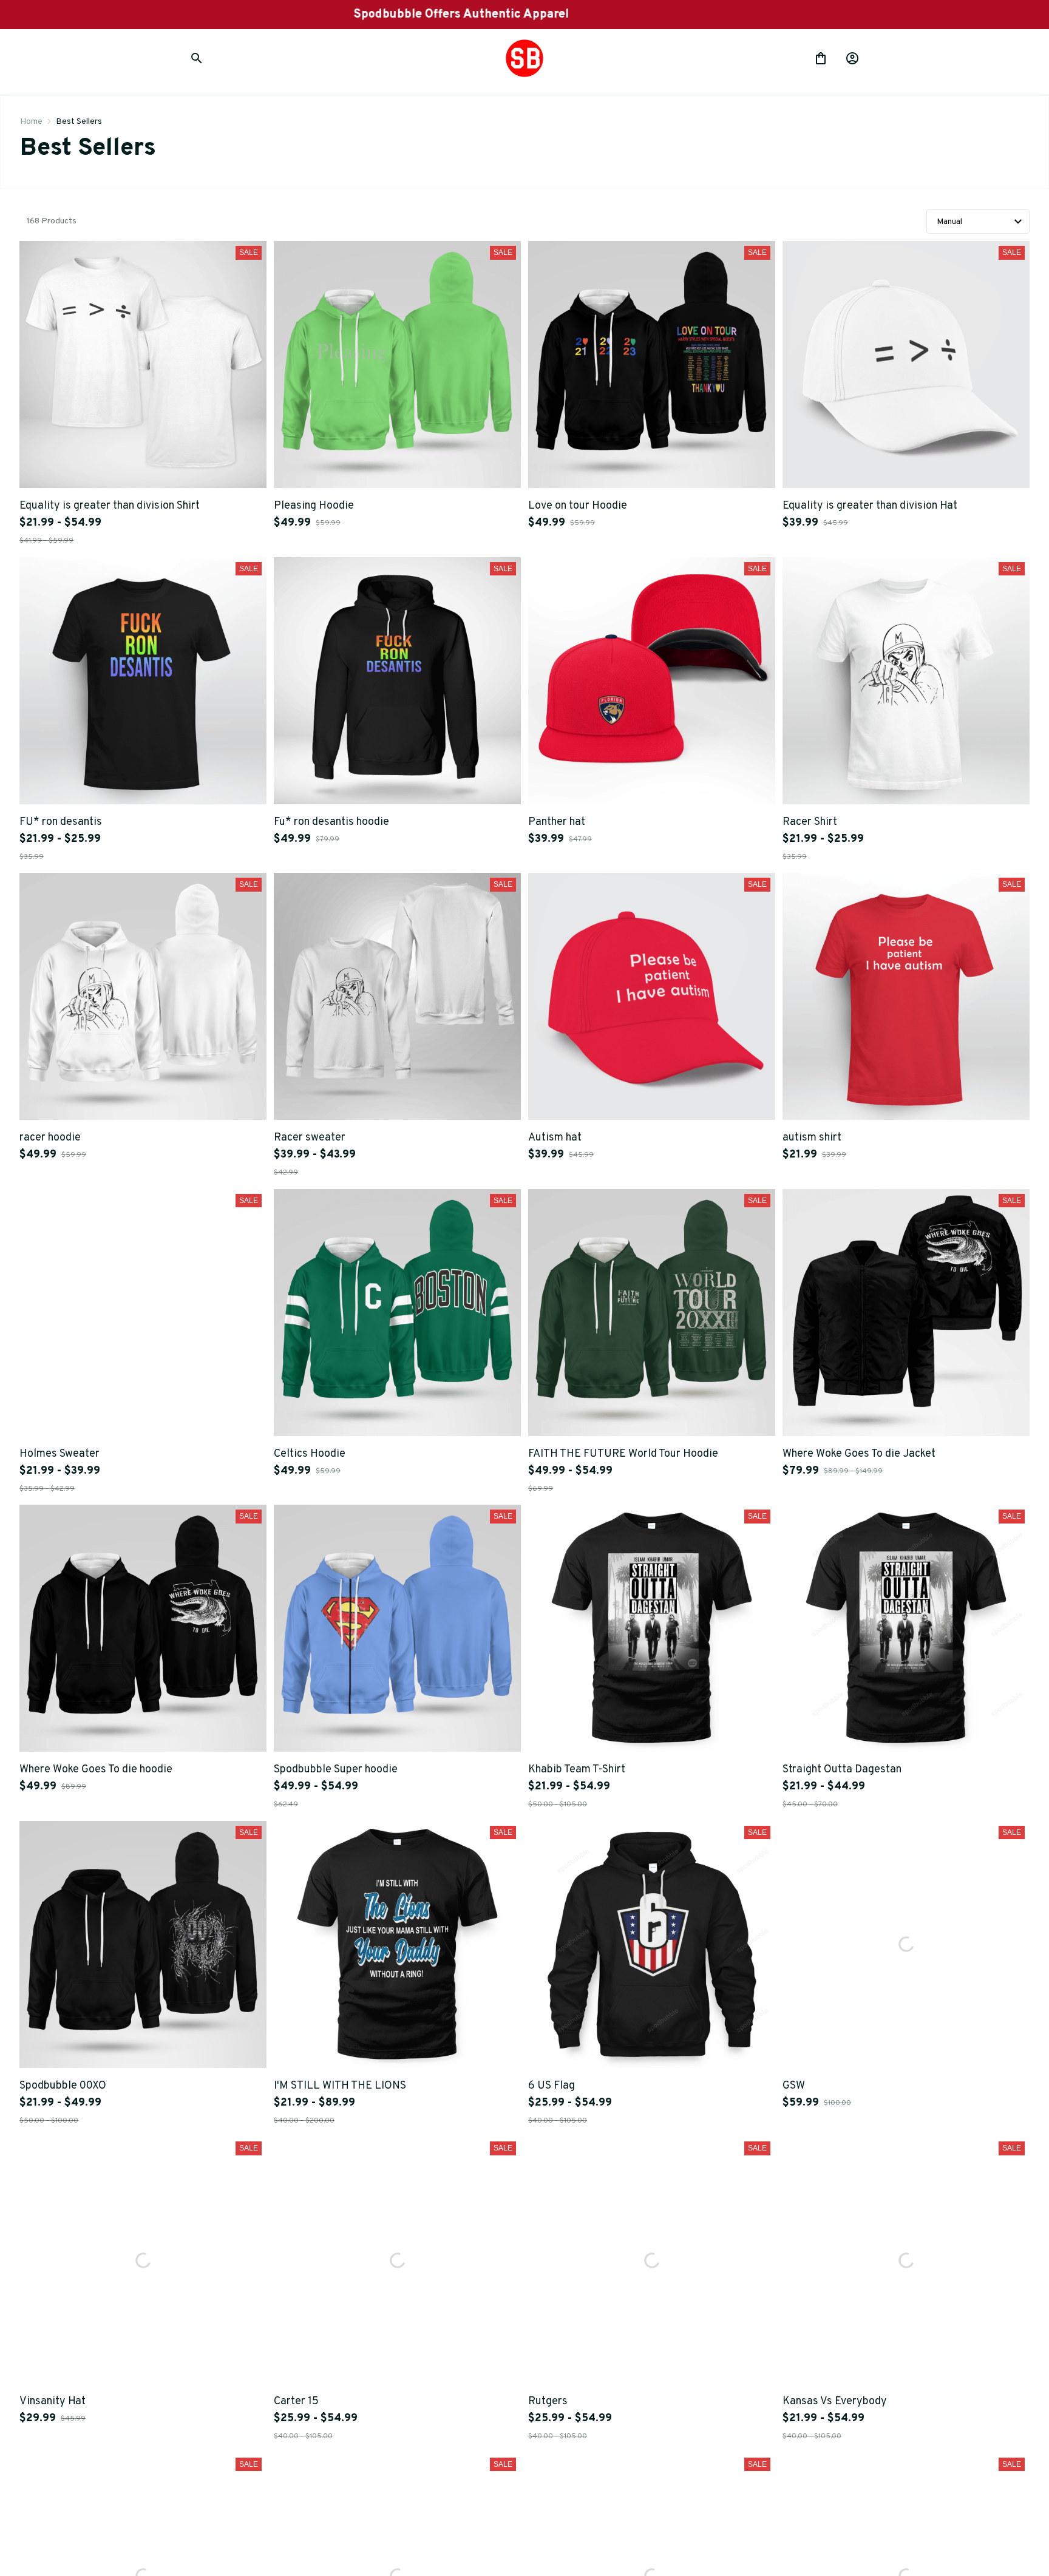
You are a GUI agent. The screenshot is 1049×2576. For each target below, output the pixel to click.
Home (31, 122)
